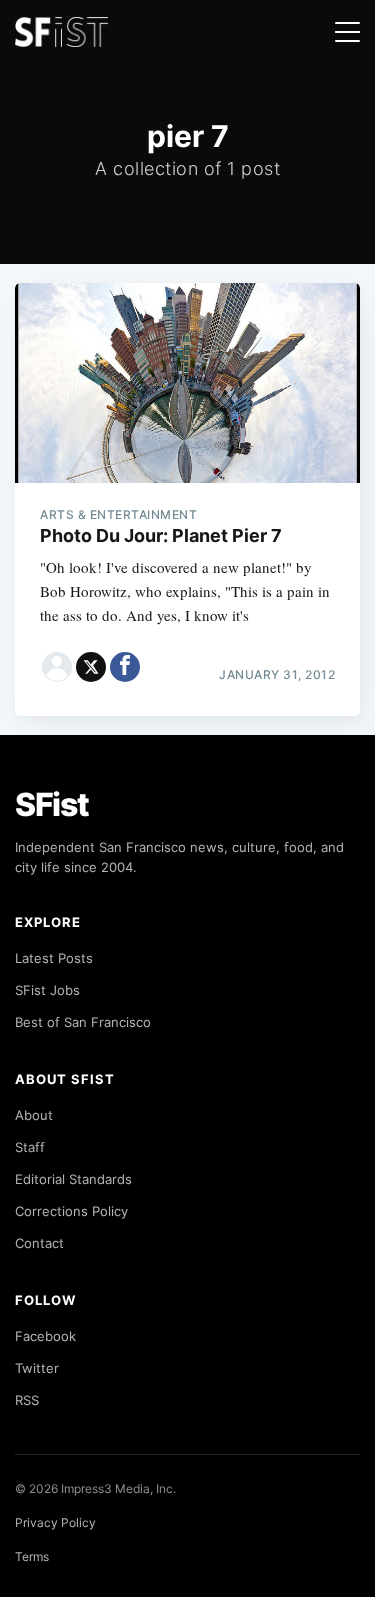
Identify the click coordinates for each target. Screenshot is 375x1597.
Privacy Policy (55, 1522)
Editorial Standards (73, 1179)
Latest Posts (54, 958)
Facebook (45, 1336)
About (34, 1115)
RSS (27, 1400)
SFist (52, 804)
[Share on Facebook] (125, 667)
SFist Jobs (47, 990)
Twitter (37, 1368)
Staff (30, 1147)
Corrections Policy (71, 1211)
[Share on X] (91, 667)
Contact (39, 1243)
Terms (32, 1556)
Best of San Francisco (83, 1022)
